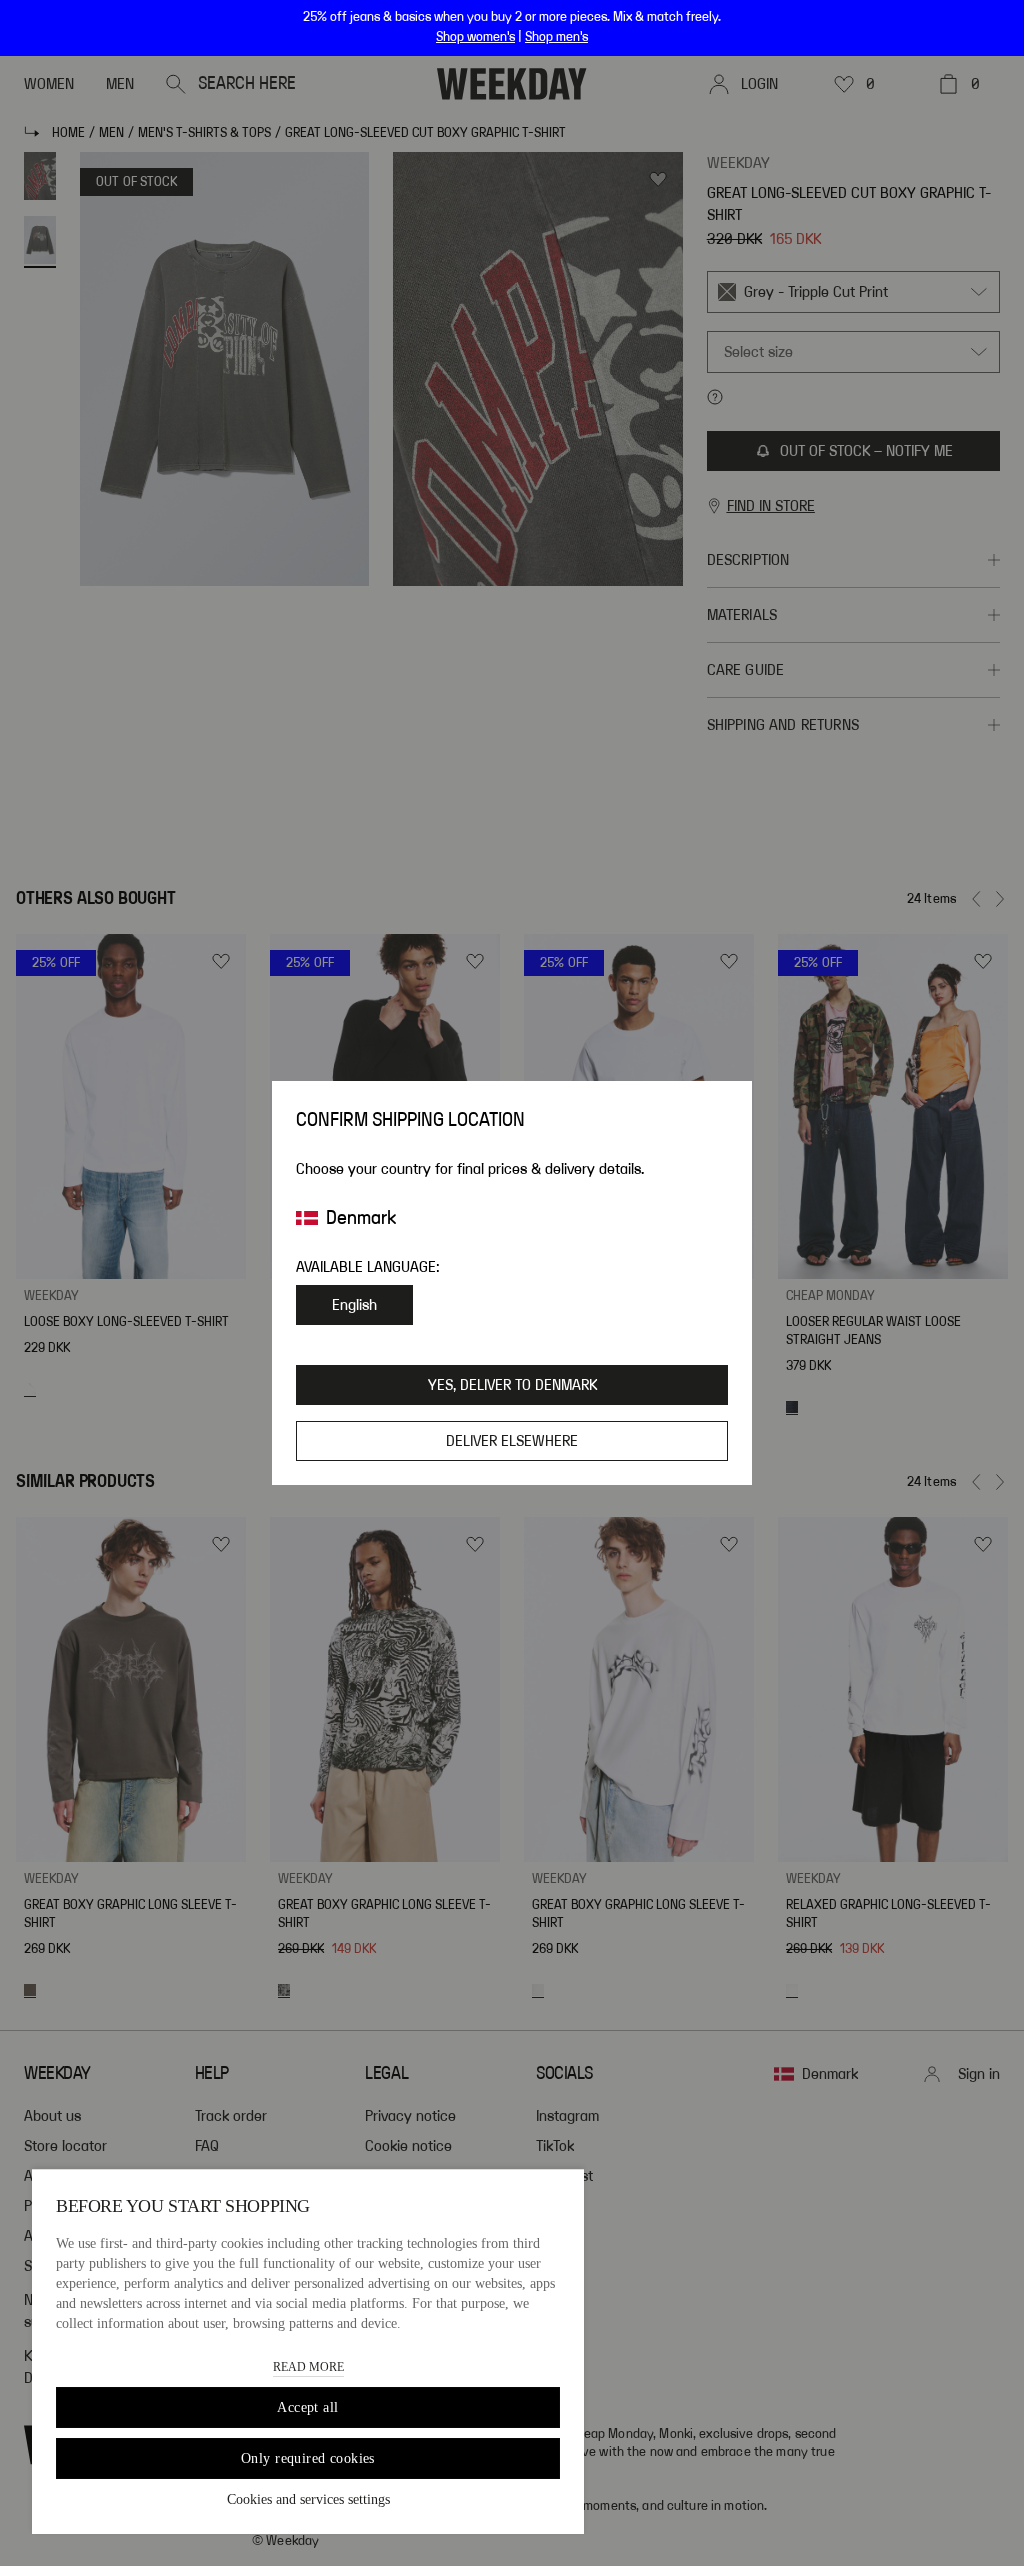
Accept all (307, 2407)
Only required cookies (308, 2458)
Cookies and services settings (308, 2499)
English (354, 1305)
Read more (308, 2367)
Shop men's (556, 37)
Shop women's (475, 37)
